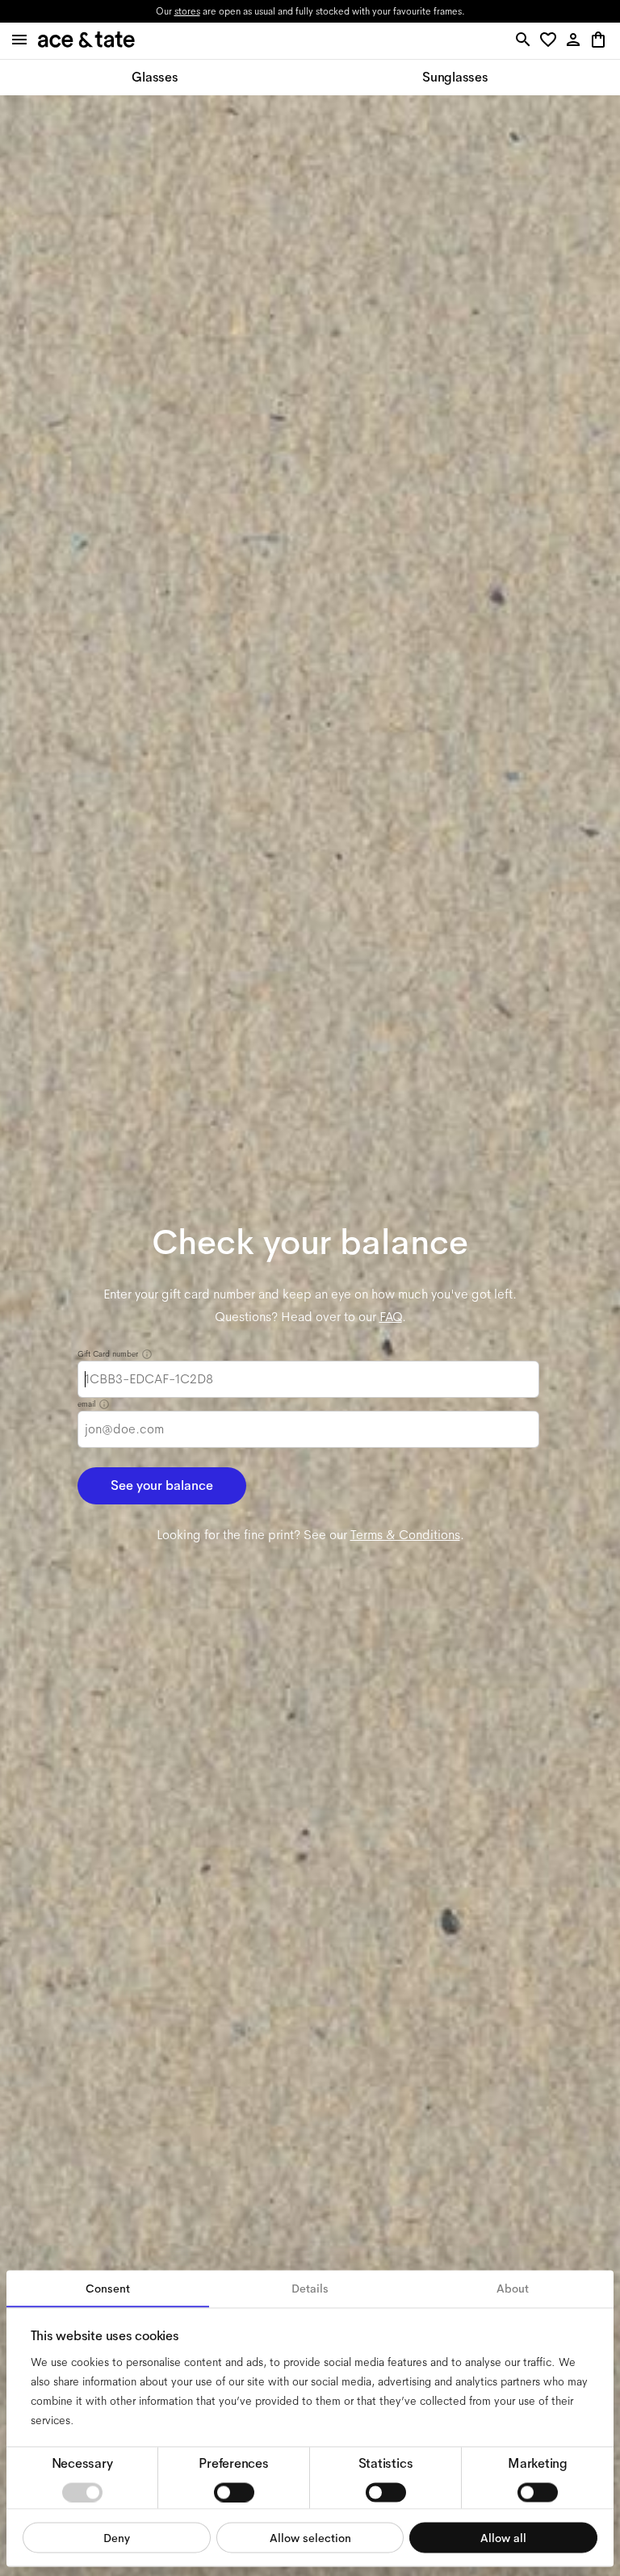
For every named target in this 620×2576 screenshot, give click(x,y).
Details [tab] (310, 2289)
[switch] (234, 2492)
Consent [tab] (108, 2289)
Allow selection (310, 2537)
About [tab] (513, 2289)
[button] (551, 41)
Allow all (503, 2537)
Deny (117, 2537)
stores (187, 11)
